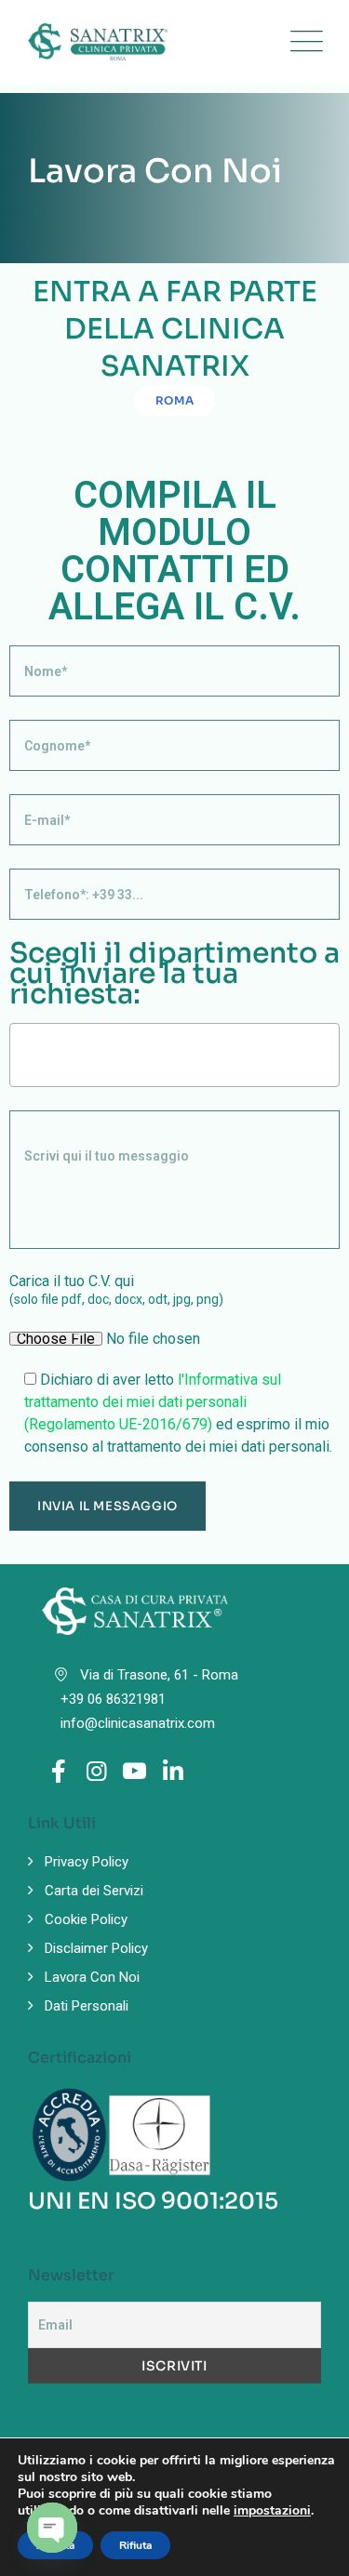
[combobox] (174, 1055)
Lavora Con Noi (92, 1977)
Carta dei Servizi (94, 1891)
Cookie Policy (86, 1919)
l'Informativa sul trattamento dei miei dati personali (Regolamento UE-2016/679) (153, 1402)
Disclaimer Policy (96, 1948)
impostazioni (272, 2511)
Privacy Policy (87, 1862)
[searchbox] (20, 1054)
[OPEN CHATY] (52, 2528)
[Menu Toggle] (302, 42)
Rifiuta (135, 2545)
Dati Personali (87, 2006)
